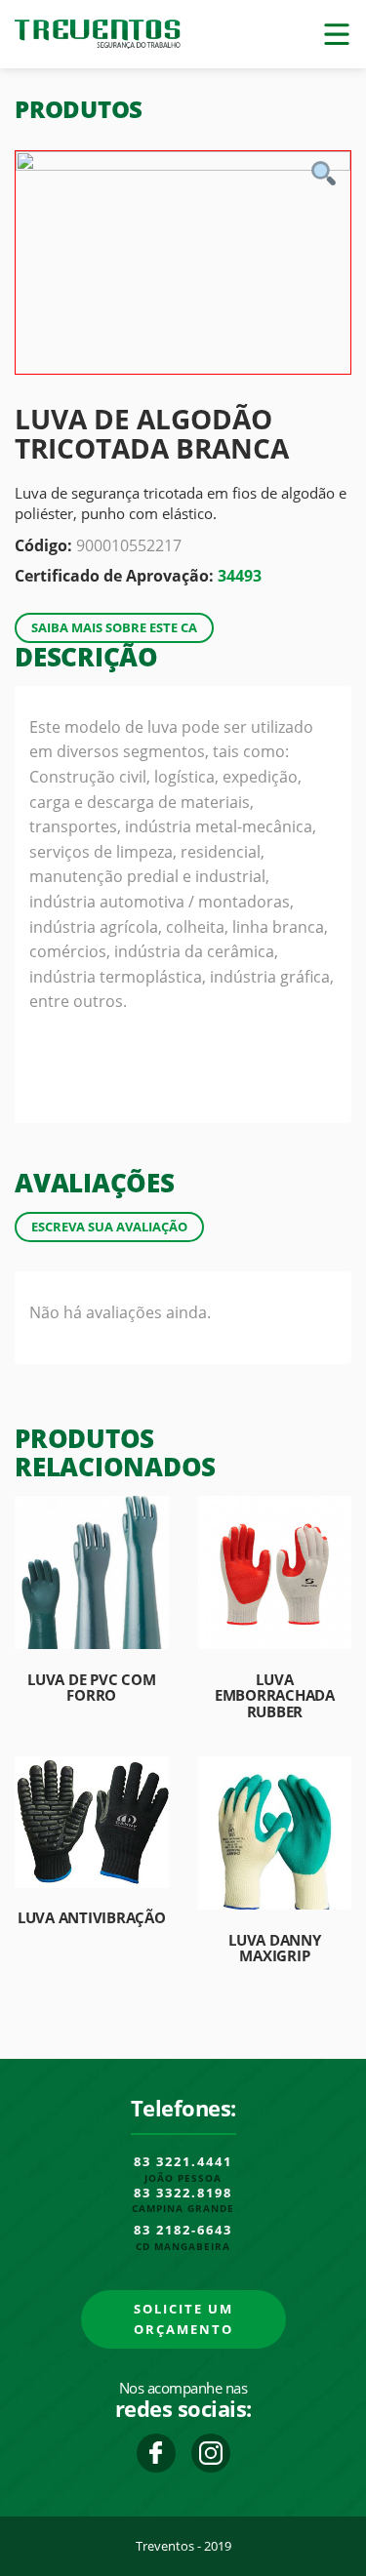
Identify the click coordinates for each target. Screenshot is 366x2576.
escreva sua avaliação (109, 1227)
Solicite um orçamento (183, 2319)
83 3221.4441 (183, 2162)
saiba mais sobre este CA (114, 627)
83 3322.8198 (183, 2194)
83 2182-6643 (183, 2231)
